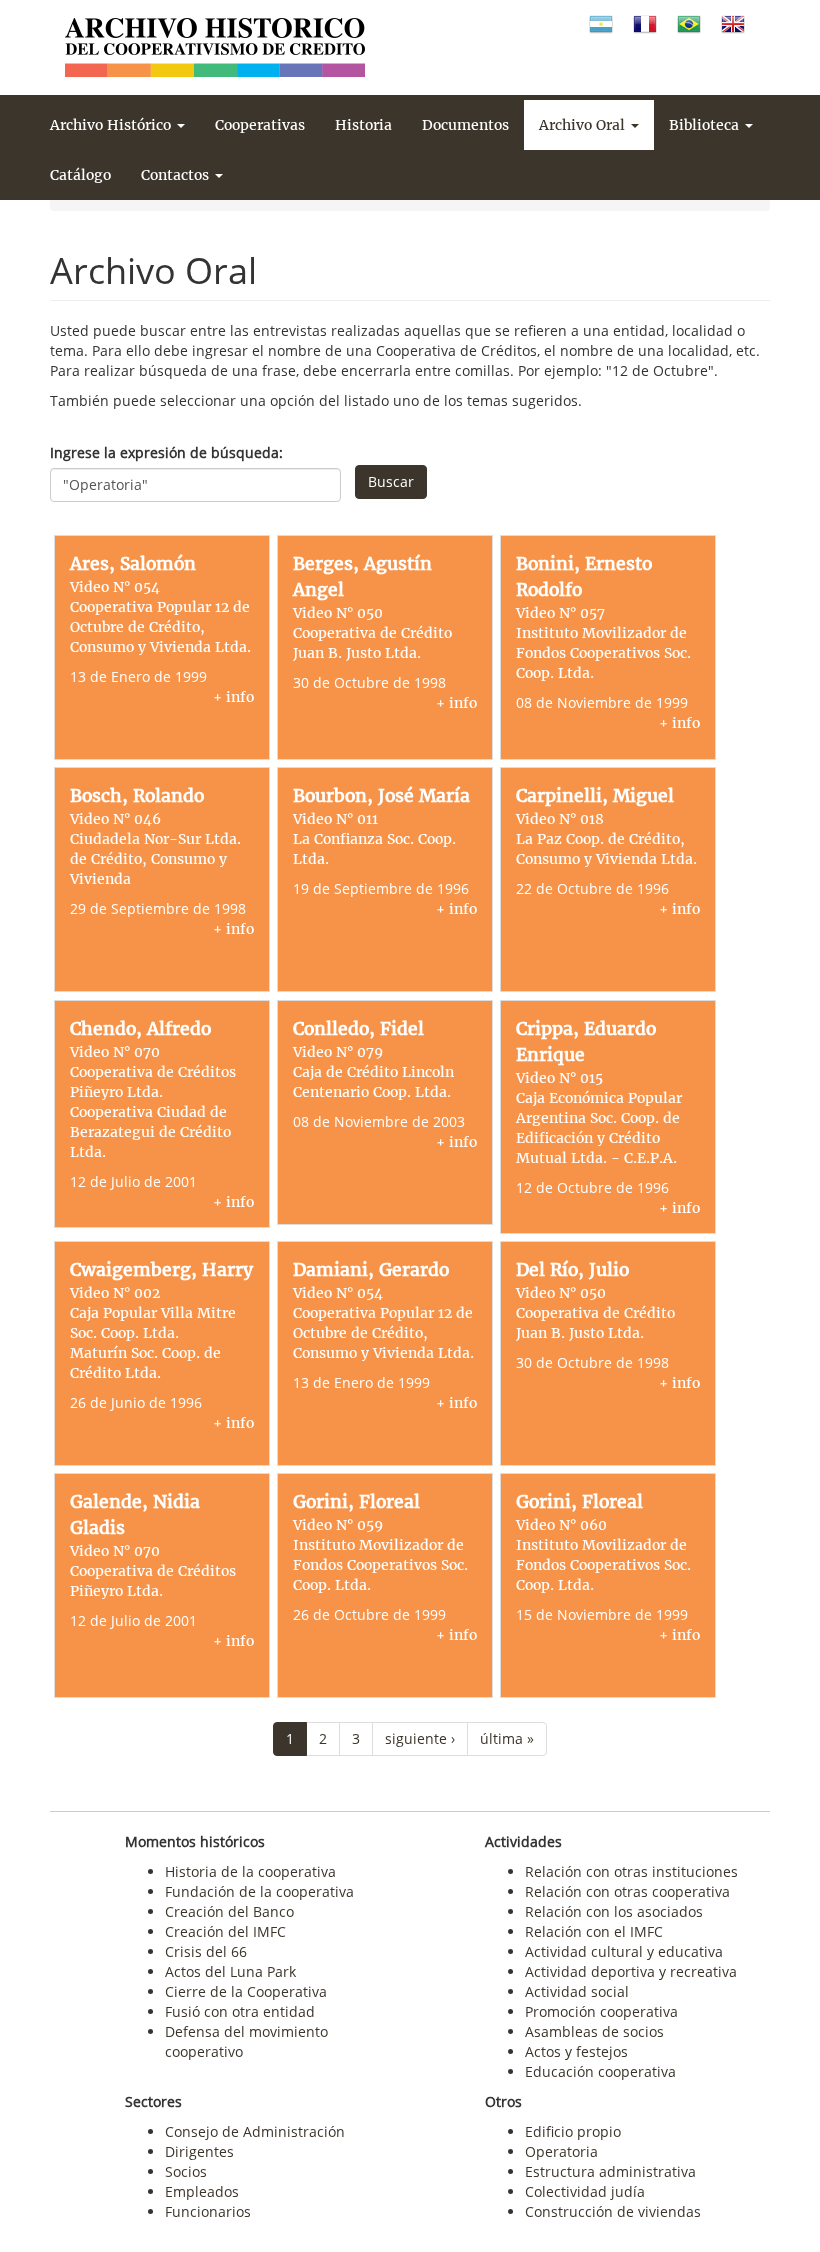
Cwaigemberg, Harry (161, 1270)
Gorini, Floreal (356, 1502)
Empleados (202, 2191)
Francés (645, 24)
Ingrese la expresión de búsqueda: (166, 452)
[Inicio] (215, 47)
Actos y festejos (576, 2051)
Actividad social (577, 1991)
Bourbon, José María (381, 796)
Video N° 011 (335, 819)
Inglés (733, 24)
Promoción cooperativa (601, 2011)
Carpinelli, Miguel (595, 796)
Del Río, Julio (572, 1270)
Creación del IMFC (225, 1931)
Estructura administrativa (610, 2171)
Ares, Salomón (133, 564)
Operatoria (561, 2151)
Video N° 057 (560, 613)
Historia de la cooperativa (250, 1871)
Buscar (391, 481)
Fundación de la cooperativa (259, 1891)
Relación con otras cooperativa (627, 1891)
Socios (186, 2171)
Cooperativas (260, 125)
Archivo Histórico (112, 125)
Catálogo (80, 175)
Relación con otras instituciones (631, 1871)
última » (507, 1738)
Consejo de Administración (255, 2131)
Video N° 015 (559, 1078)
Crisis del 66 (206, 1951)
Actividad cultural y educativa (624, 1951)
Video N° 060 (561, 1525)
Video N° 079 (338, 1052)
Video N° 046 (115, 819)
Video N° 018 (560, 819)
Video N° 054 (115, 587)
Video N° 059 (338, 1525)
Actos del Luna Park (230, 1971)
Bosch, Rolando (137, 796)
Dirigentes (199, 2151)
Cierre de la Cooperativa (246, 1991)
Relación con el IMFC (594, 1931)
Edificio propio (573, 2131)
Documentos (465, 125)
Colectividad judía (585, 2191)
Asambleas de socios (594, 2031)
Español (601, 24)
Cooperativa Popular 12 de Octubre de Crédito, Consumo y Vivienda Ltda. (160, 627)
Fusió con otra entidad (240, 2011)
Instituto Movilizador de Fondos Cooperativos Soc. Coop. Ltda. (603, 653)
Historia (363, 125)
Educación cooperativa (600, 2071)
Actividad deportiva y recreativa (631, 1971)
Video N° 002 (115, 1293)
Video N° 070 (115, 1052)
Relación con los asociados (614, 1911)
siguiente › (420, 1738)
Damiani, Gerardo (371, 1270)
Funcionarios (208, 2211)
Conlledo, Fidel (358, 1029)
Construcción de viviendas (613, 2211)
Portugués (689, 24)
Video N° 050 (338, 613)
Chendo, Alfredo (140, 1029)
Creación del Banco (229, 1911)
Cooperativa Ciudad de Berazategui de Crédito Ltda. (150, 1132)
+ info (233, 697)
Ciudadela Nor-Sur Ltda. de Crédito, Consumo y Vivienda (155, 859)
